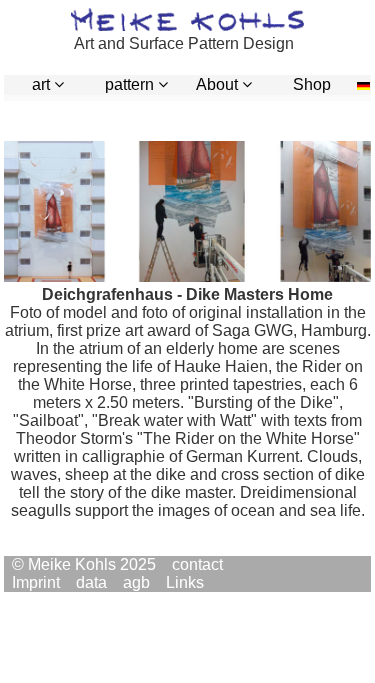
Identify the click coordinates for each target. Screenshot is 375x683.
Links (185, 582)
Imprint (36, 582)
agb (136, 582)
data (91, 582)
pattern (136, 84)
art (48, 84)
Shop (312, 84)
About (224, 84)
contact (197, 564)
